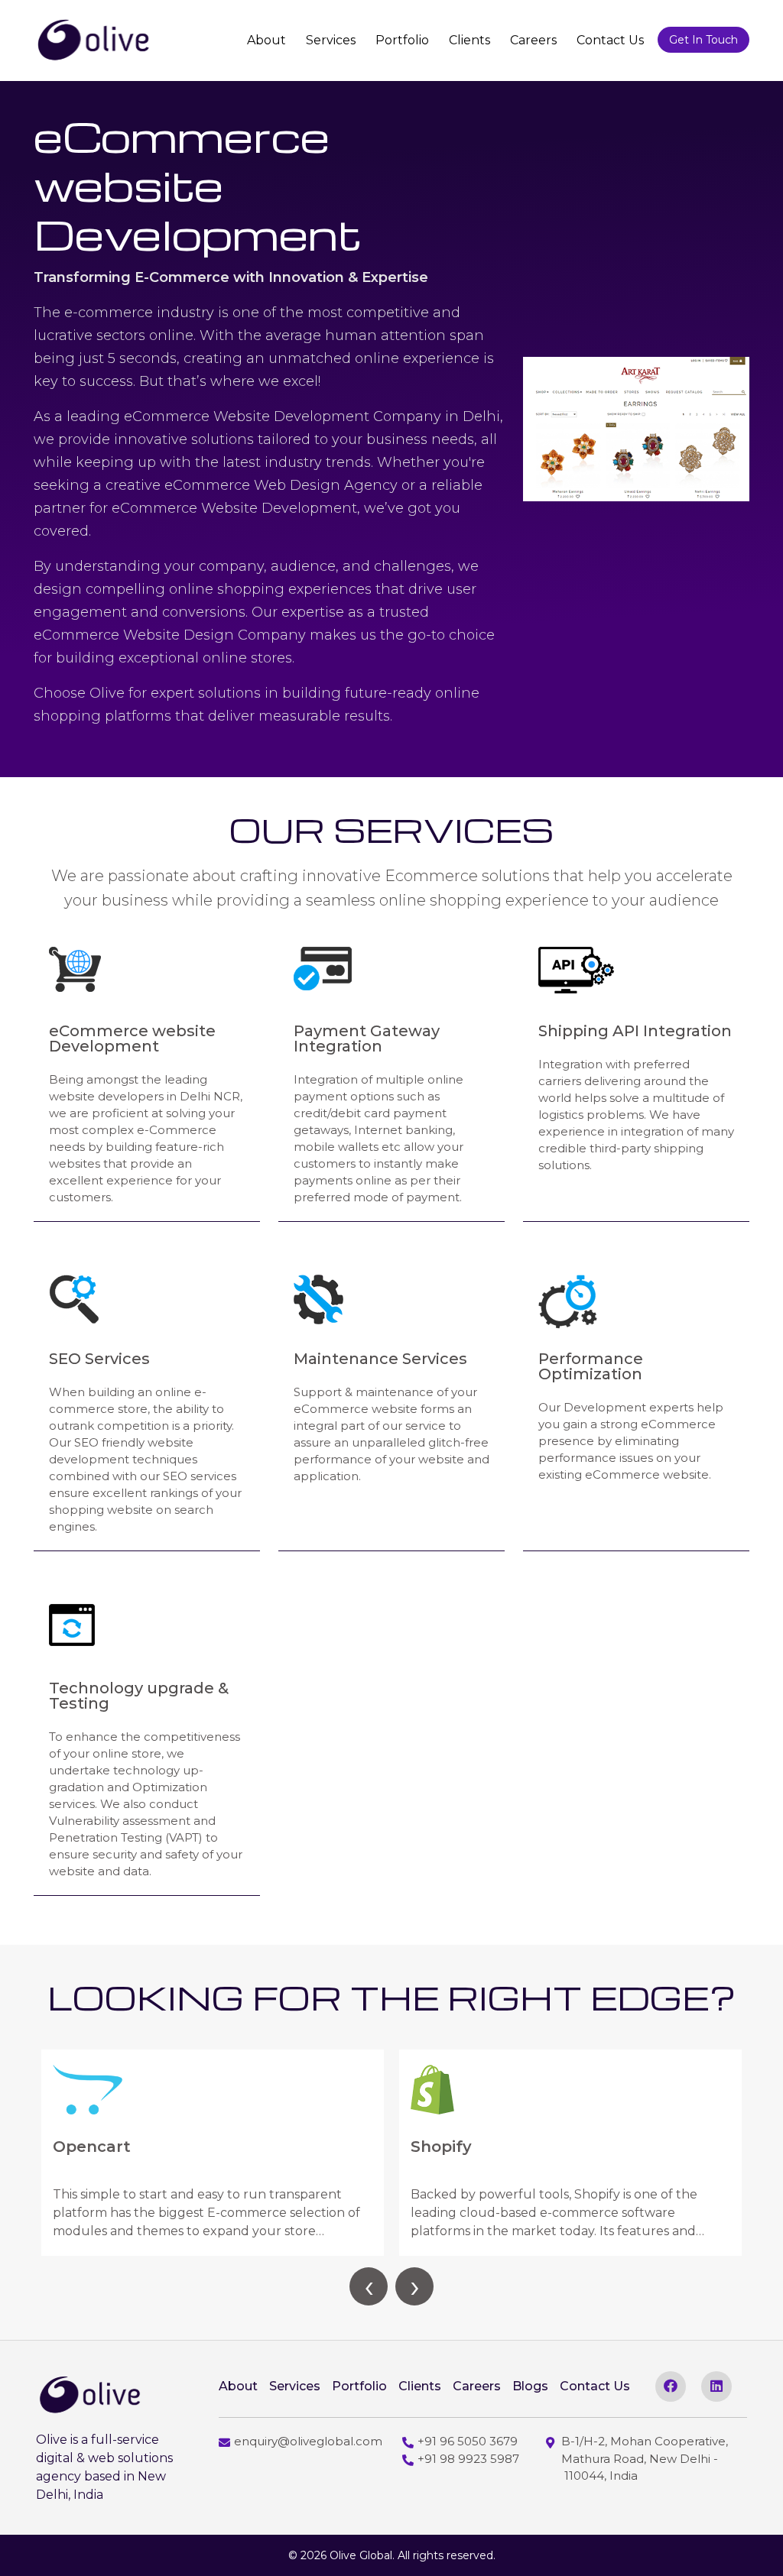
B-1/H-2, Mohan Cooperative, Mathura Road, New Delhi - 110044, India (645, 2458)
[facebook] (671, 2386)
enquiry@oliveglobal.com (308, 2441)
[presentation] (369, 2286)
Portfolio (402, 40)
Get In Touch (703, 40)
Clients (469, 40)
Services (331, 40)
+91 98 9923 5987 (468, 2459)
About (266, 40)
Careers (533, 40)
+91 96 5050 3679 (468, 2441)
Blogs (530, 2386)
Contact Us (610, 40)
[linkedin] (716, 2386)
